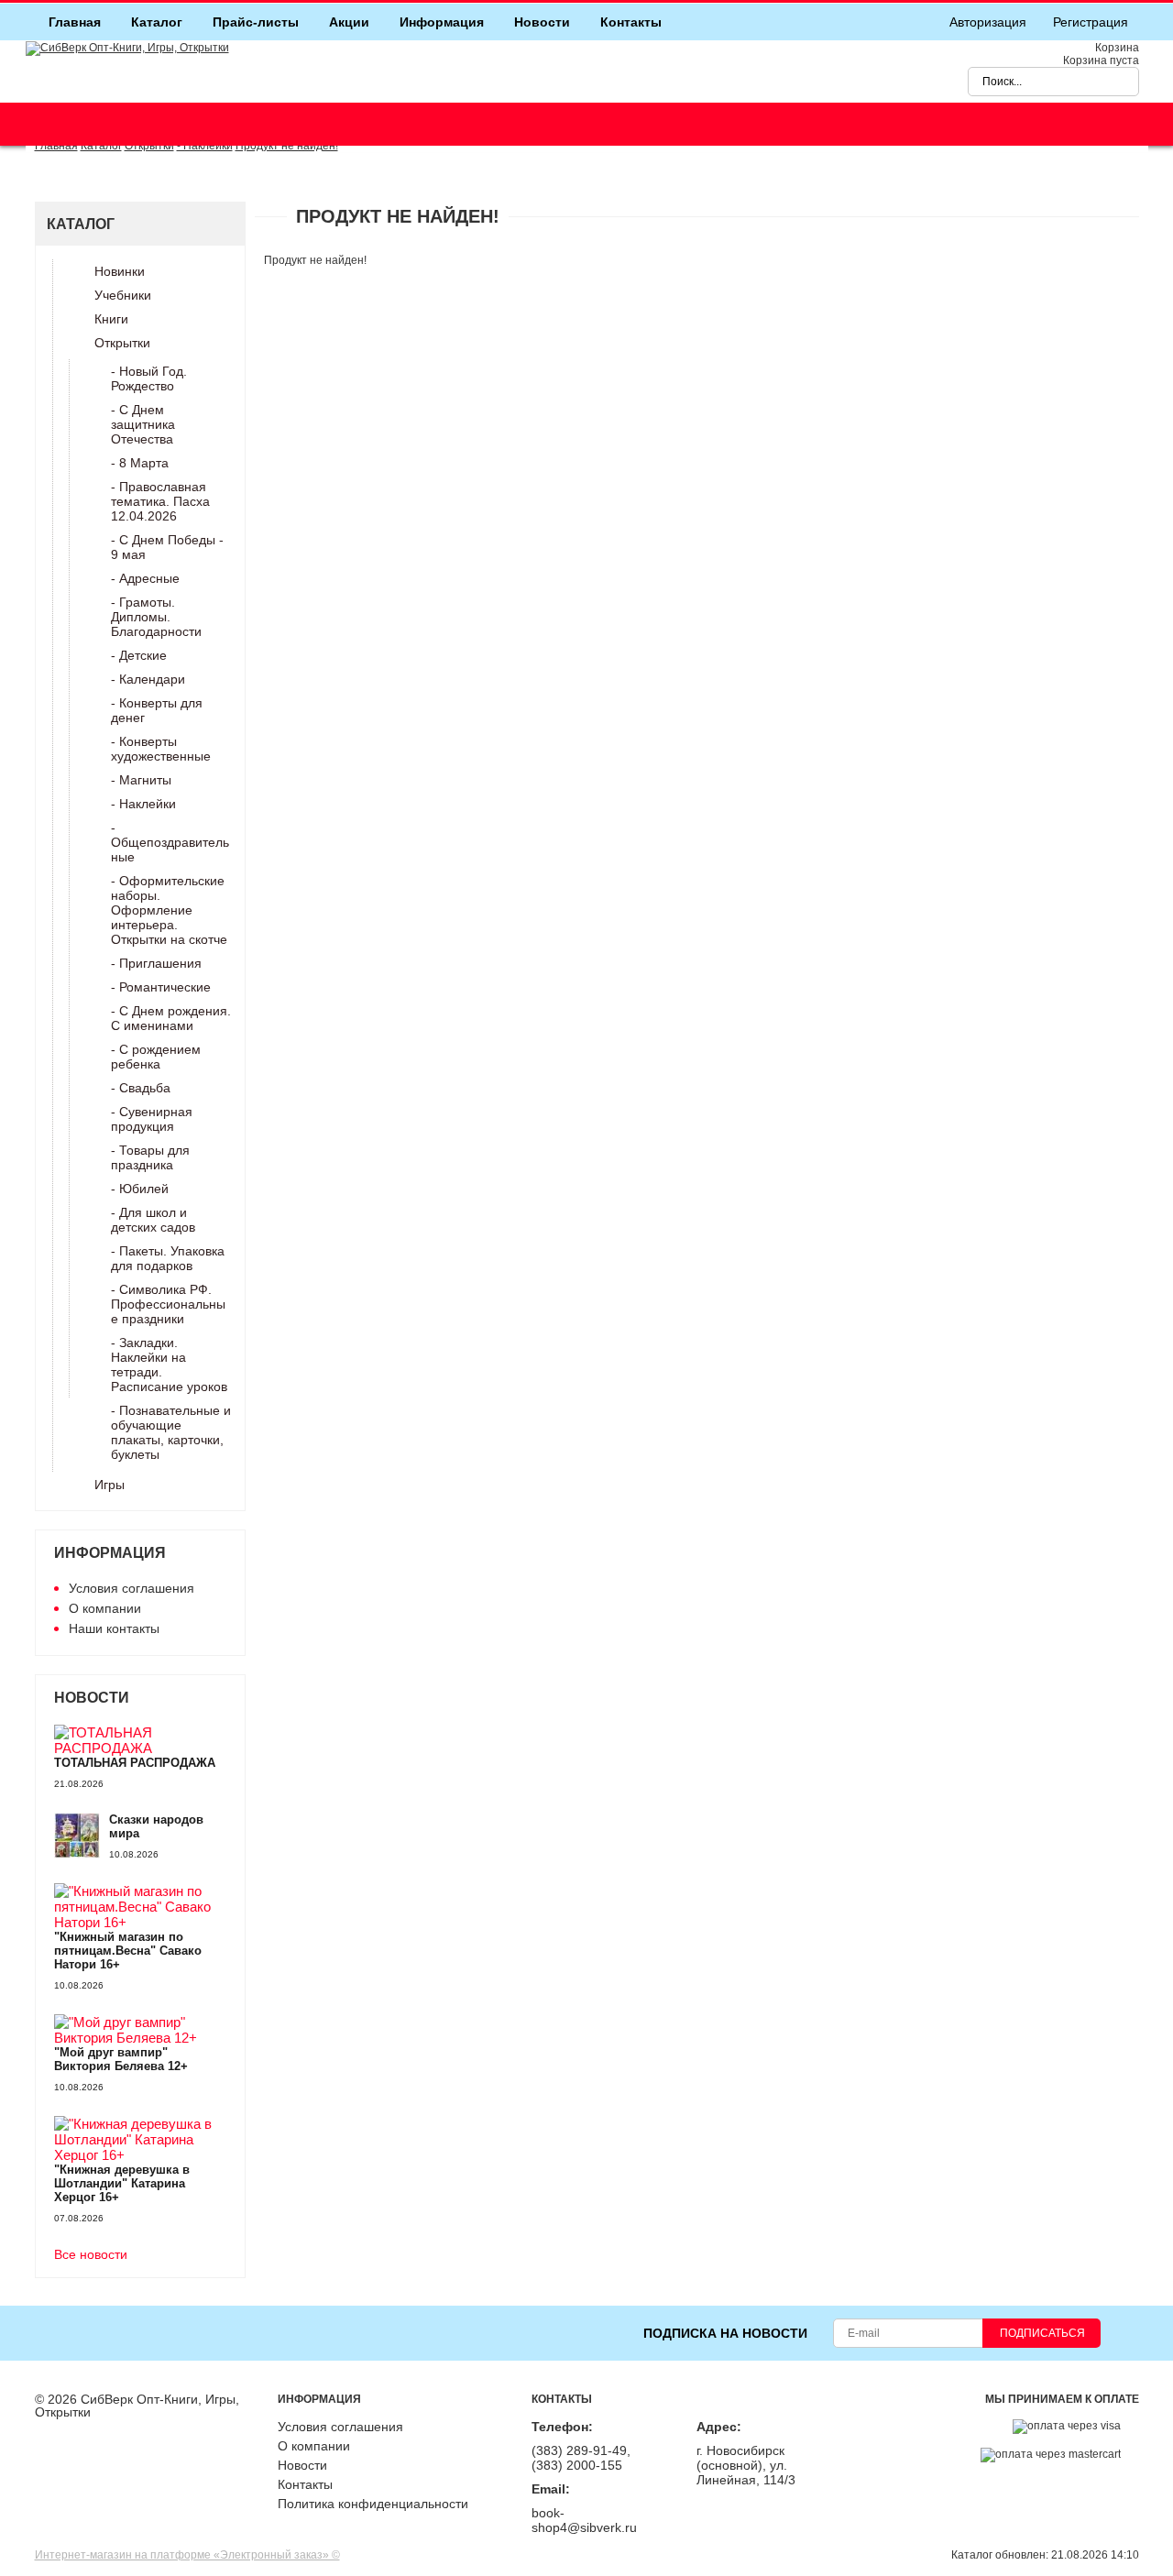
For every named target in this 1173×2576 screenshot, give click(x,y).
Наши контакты (114, 1628)
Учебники (123, 295)
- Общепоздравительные (170, 842)
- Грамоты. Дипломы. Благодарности (156, 617)
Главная (75, 22)
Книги (111, 319)
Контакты (631, 22)
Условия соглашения (132, 1588)
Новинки (120, 271)
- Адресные (145, 578)
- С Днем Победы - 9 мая (167, 547)
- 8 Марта (140, 463)
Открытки (122, 343)
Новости (542, 22)
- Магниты (141, 780)
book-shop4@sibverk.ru (584, 2520)
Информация (442, 22)
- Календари (148, 679)
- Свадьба (141, 1088)
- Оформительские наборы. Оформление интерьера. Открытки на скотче (169, 910)
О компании (105, 1608)
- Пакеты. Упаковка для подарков (168, 1258)
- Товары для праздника (150, 1157)
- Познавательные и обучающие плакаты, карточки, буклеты (171, 1432)
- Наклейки (143, 804)
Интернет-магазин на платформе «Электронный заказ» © (187, 2555)
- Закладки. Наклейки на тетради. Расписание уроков (169, 1365)
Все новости (91, 2255)
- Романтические (161, 987)
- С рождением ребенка (156, 1057)
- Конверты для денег (157, 710)
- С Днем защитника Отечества (143, 424)
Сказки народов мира (156, 1826)
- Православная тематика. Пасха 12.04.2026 (160, 501)
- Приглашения (156, 963)
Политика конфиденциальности (373, 2504)
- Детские (139, 655)
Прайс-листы (256, 22)
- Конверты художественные (161, 749)
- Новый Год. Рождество (149, 378)
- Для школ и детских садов (153, 1220)
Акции (349, 22)
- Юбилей (140, 1189)
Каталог (157, 22)
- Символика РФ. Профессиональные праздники (168, 1304)
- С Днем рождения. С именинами (171, 1018)
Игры (110, 1485)
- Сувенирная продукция (152, 1119)
